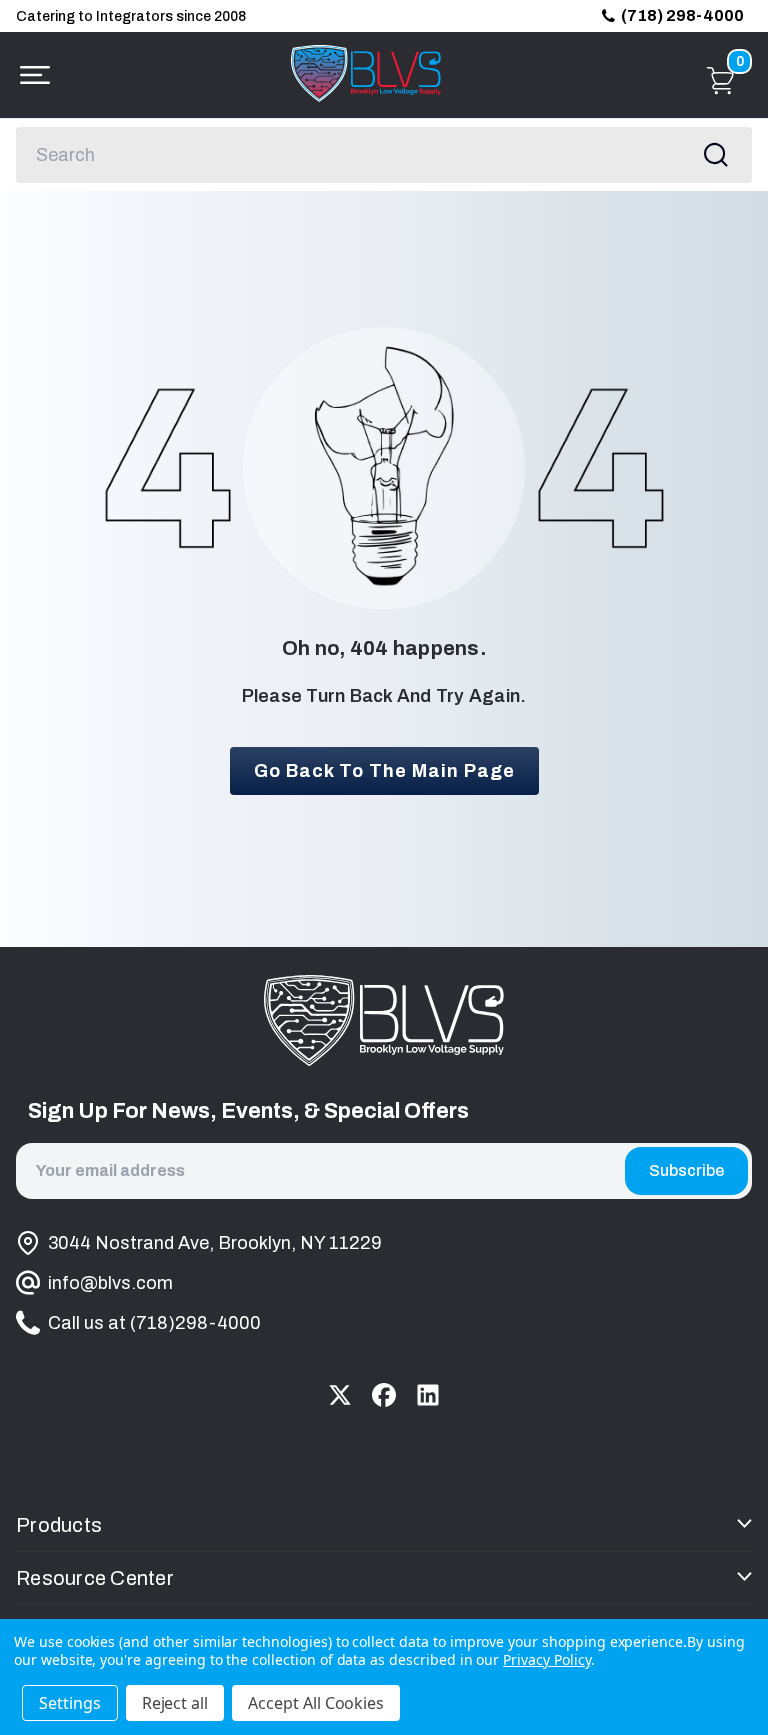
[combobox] (384, 155)
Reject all (175, 1703)
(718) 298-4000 (682, 15)
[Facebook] (384, 1395)
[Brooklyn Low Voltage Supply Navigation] (30, 75)
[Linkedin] (428, 1395)
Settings (70, 1703)
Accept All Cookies (316, 1703)
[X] (340, 1395)
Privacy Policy (546, 1659)
